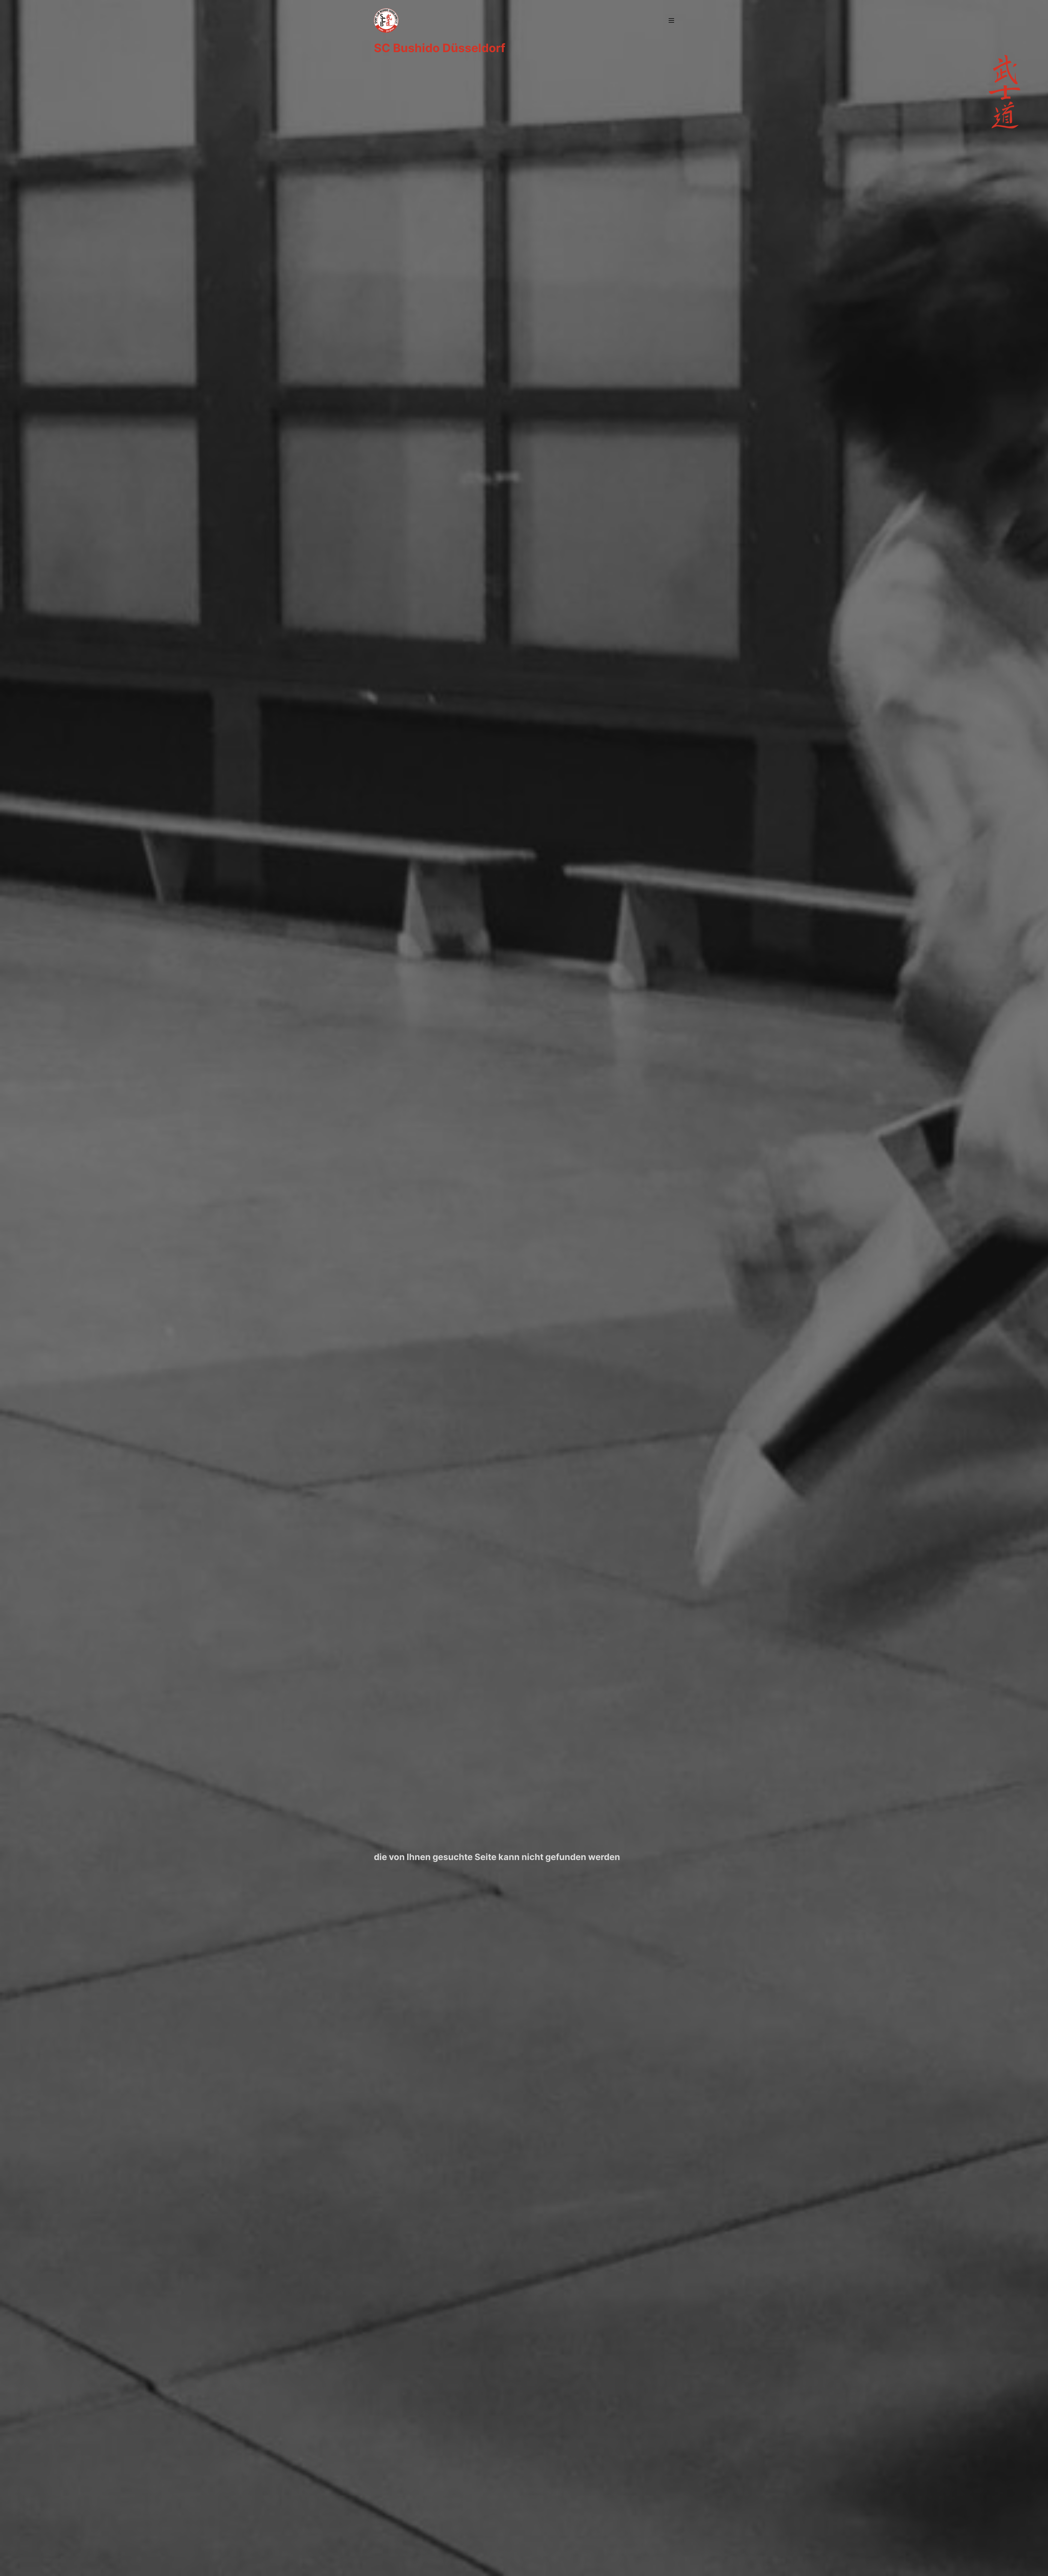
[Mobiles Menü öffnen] (671, 20)
